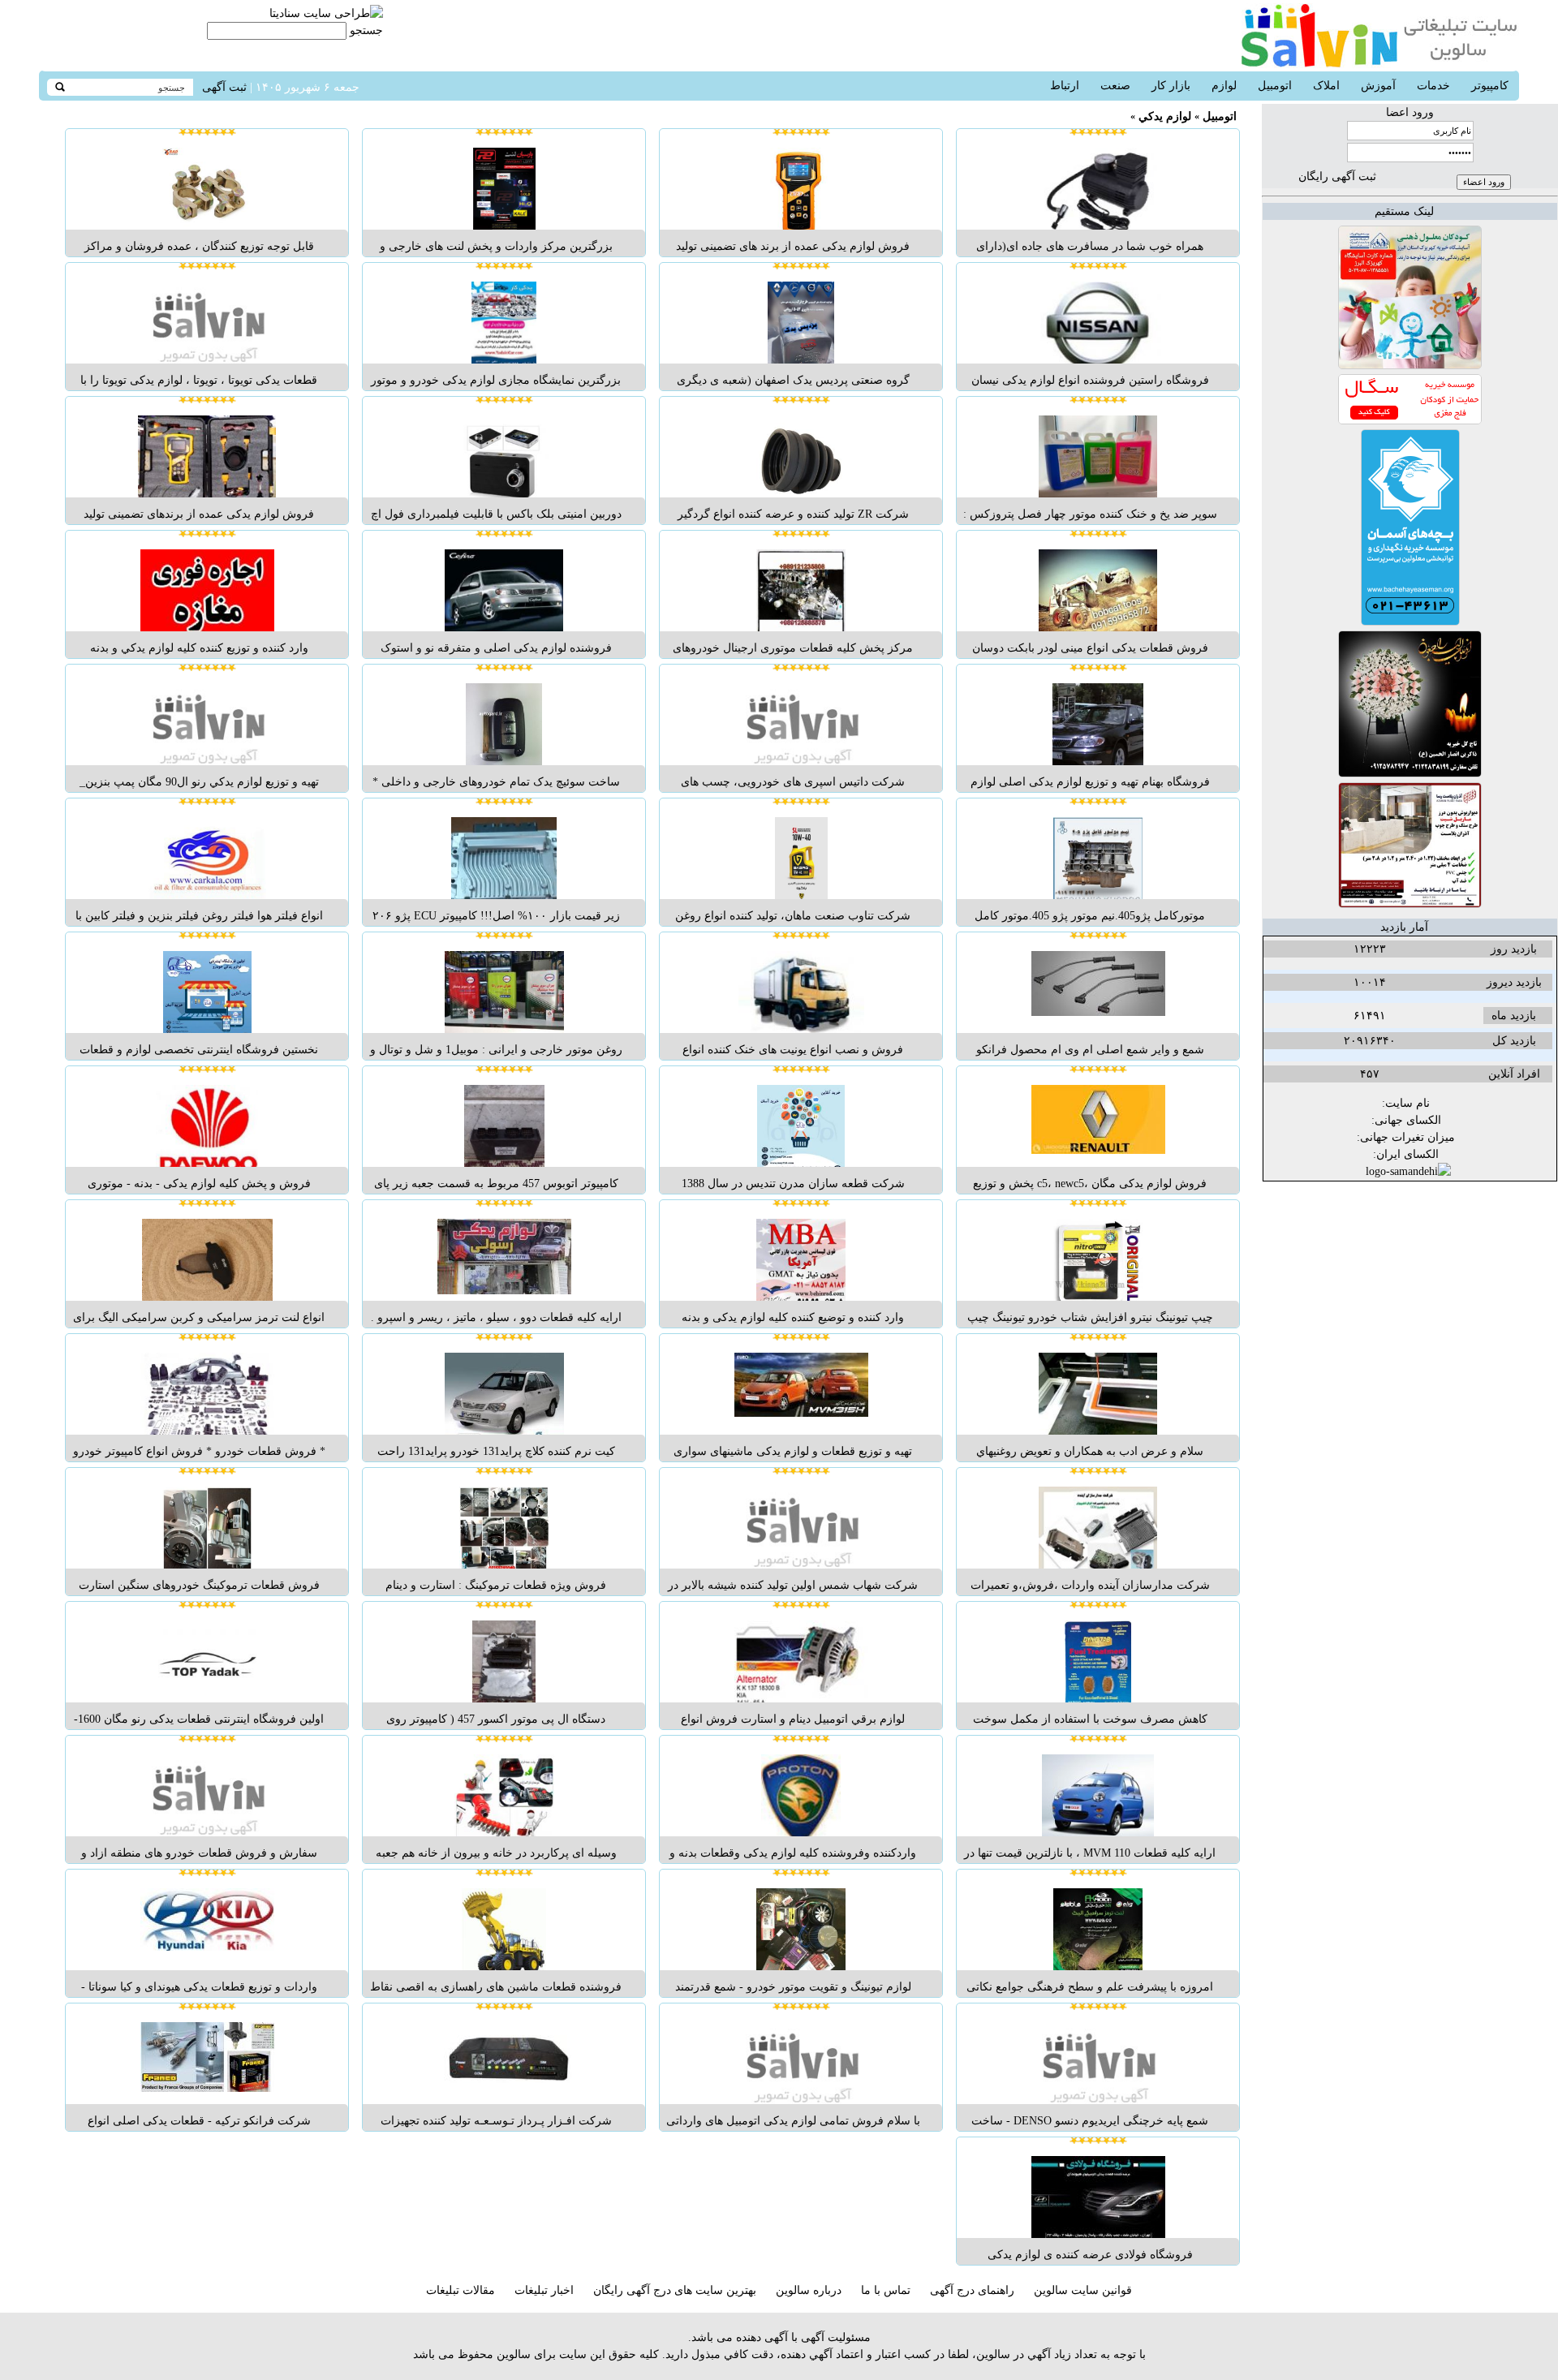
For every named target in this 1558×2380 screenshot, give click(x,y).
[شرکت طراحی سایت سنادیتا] (326, 13)
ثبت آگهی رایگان (1337, 176)
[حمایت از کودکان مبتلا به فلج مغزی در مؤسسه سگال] (1410, 421)
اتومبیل (1220, 116)
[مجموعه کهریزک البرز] (1410, 366)
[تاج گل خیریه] (1410, 774)
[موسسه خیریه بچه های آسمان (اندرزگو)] (1410, 622)
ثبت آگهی (224, 87)
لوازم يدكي (1165, 116)
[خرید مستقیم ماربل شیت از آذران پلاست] (1410, 904)
